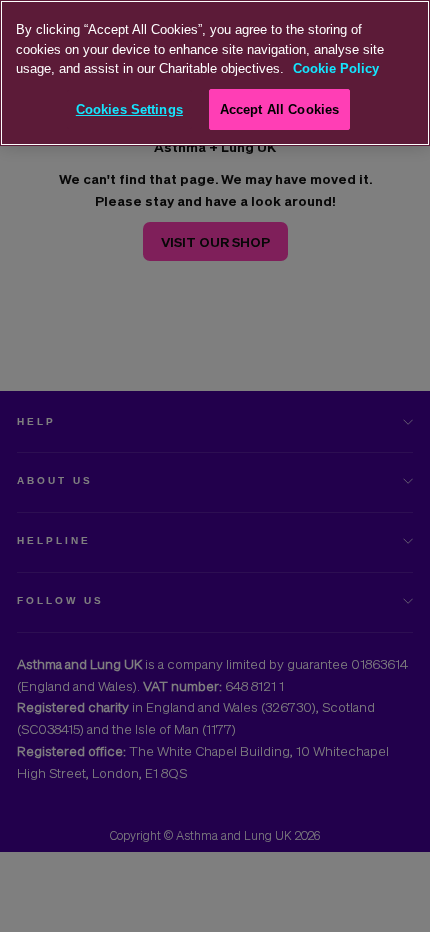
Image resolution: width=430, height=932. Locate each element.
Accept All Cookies (279, 109)
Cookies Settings (129, 109)
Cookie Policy (336, 68)
